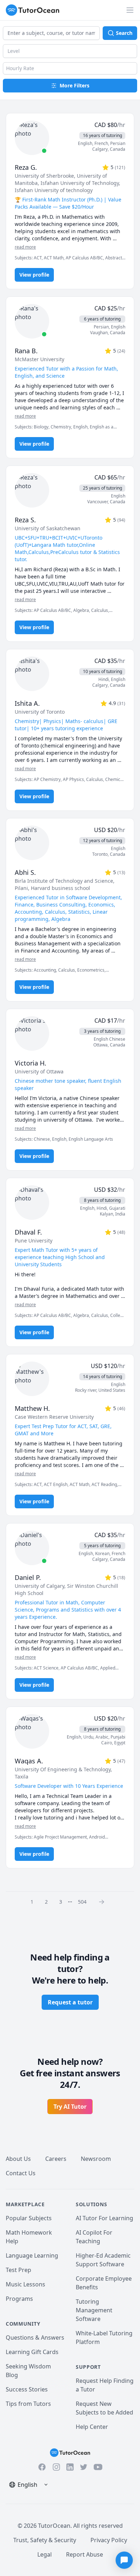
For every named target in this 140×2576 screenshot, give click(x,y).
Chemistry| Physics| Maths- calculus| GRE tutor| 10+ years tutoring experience (66, 725)
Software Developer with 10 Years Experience (69, 1786)
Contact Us (21, 2173)
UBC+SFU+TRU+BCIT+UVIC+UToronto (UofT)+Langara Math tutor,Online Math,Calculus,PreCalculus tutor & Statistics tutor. (67, 548)
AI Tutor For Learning (104, 2218)
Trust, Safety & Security (45, 2540)
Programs (19, 2299)
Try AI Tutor (70, 2107)
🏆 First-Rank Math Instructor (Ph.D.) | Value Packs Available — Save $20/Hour (68, 203)
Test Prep (18, 2270)
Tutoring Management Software (94, 2310)
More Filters (74, 85)
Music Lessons (25, 2284)
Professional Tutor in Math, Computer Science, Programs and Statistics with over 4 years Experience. (68, 1610)
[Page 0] (104, 1902)
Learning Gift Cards (32, 2352)
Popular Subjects (29, 2218)
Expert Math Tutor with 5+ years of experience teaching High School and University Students (60, 1257)
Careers (56, 2159)
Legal (45, 2554)
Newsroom (96, 2159)
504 (82, 1902)
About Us (18, 2159)
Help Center (92, 2427)
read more (25, 247)
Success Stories (27, 2389)
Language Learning (32, 2255)
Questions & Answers (35, 2338)
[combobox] (51, 33)
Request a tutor (70, 2002)
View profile (34, 275)
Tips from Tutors (28, 2404)
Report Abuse (85, 2554)
